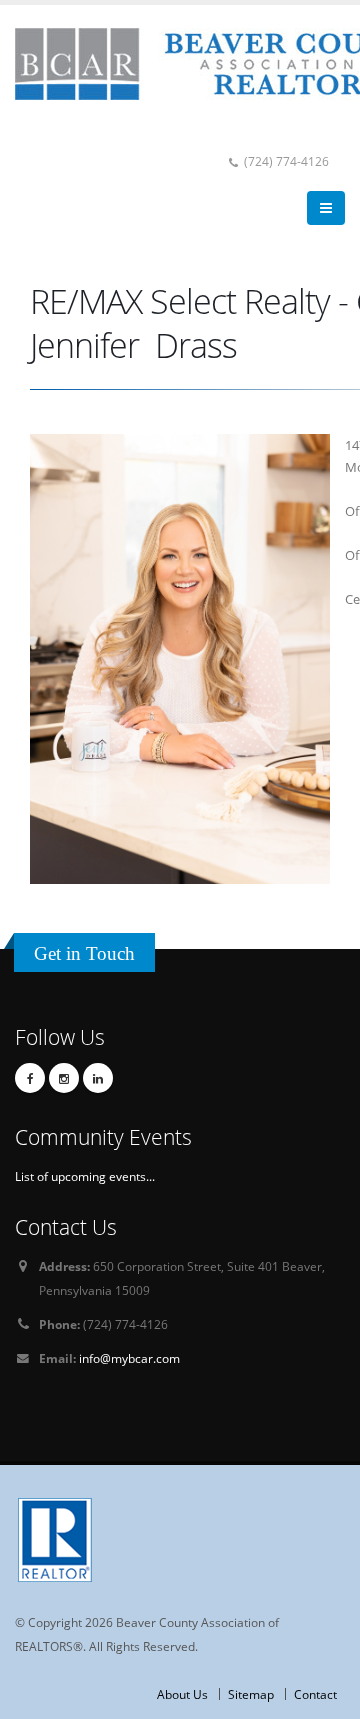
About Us (182, 1694)
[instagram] (64, 1078)
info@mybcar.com (129, 1358)
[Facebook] (30, 1078)
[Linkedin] (98, 1078)
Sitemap (251, 1694)
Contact (315, 1694)
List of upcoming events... (85, 1176)
